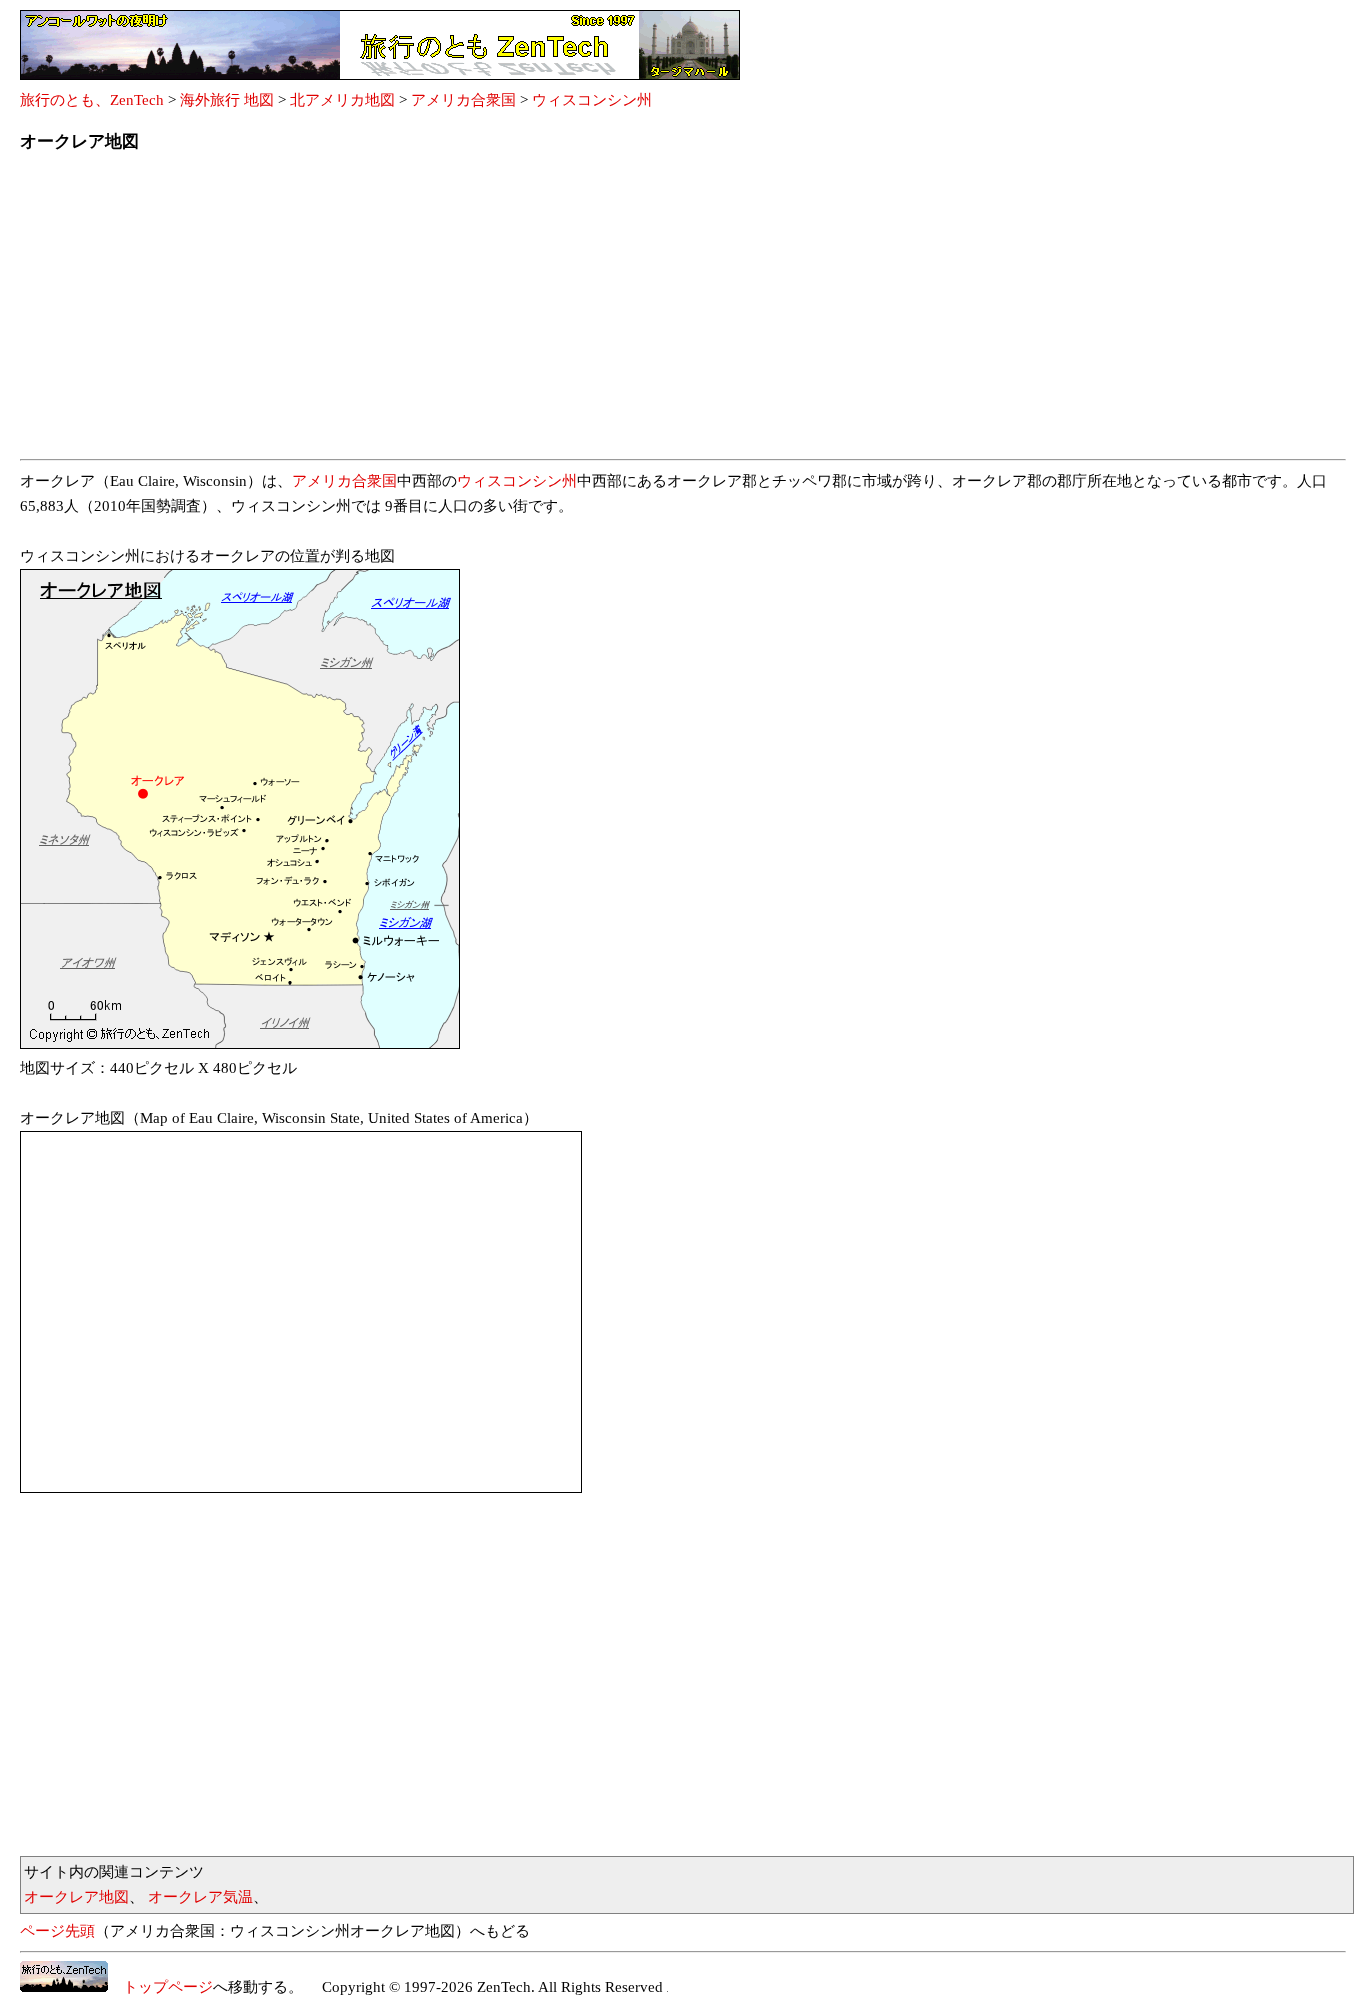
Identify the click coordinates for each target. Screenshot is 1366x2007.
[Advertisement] (620, 312)
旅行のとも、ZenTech (92, 100)
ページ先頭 (57, 1931)
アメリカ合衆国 (463, 100)
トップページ (160, 1987)
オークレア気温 (200, 1897)
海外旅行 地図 (227, 100)
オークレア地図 (76, 1897)
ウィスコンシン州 (592, 100)
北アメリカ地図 (342, 100)
